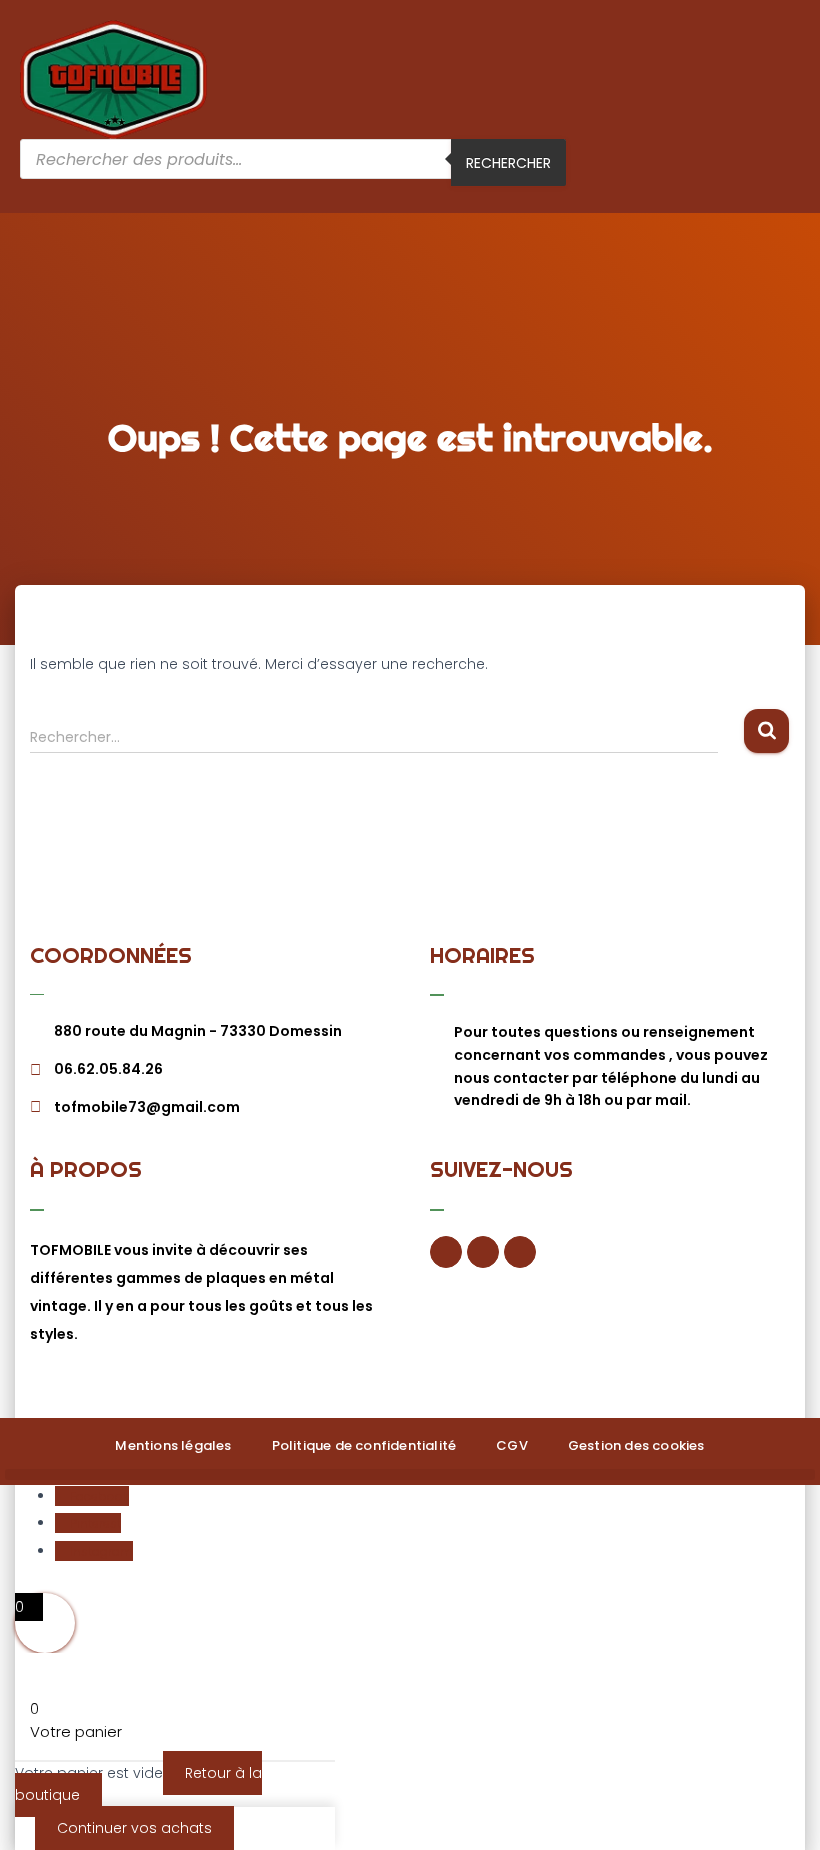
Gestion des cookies (636, 1445)
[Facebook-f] (446, 1252)
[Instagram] (520, 1252)
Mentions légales (173, 1445)
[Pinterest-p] (483, 1252)
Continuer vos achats (134, 1828)
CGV (512, 1445)
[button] (794, 79)
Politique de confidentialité (364, 1445)
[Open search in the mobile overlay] (293, 166)
